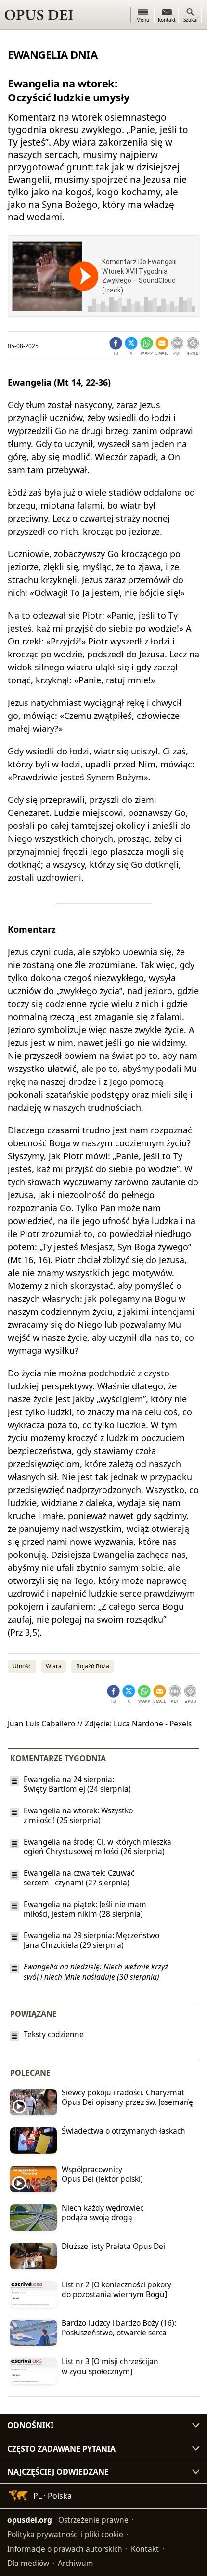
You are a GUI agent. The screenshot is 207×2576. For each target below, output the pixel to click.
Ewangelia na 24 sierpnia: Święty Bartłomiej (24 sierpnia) (77, 1784)
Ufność (22, 1666)
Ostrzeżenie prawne (93, 2520)
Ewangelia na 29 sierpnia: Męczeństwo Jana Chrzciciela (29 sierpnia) (91, 1940)
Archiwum (76, 2563)
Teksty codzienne (54, 2035)
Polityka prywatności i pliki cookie (65, 2534)
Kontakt (145, 2549)
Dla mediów (28, 2563)
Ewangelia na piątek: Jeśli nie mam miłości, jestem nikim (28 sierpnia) (85, 1909)
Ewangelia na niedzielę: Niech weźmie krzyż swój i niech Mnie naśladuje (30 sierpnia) (96, 1972)
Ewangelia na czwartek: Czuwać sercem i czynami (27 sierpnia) (79, 1878)
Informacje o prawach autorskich (65, 2549)
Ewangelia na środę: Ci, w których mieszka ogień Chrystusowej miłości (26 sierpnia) (97, 1847)
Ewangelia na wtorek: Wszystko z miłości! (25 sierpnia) (78, 1815)
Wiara (54, 1666)
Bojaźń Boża (93, 1666)
